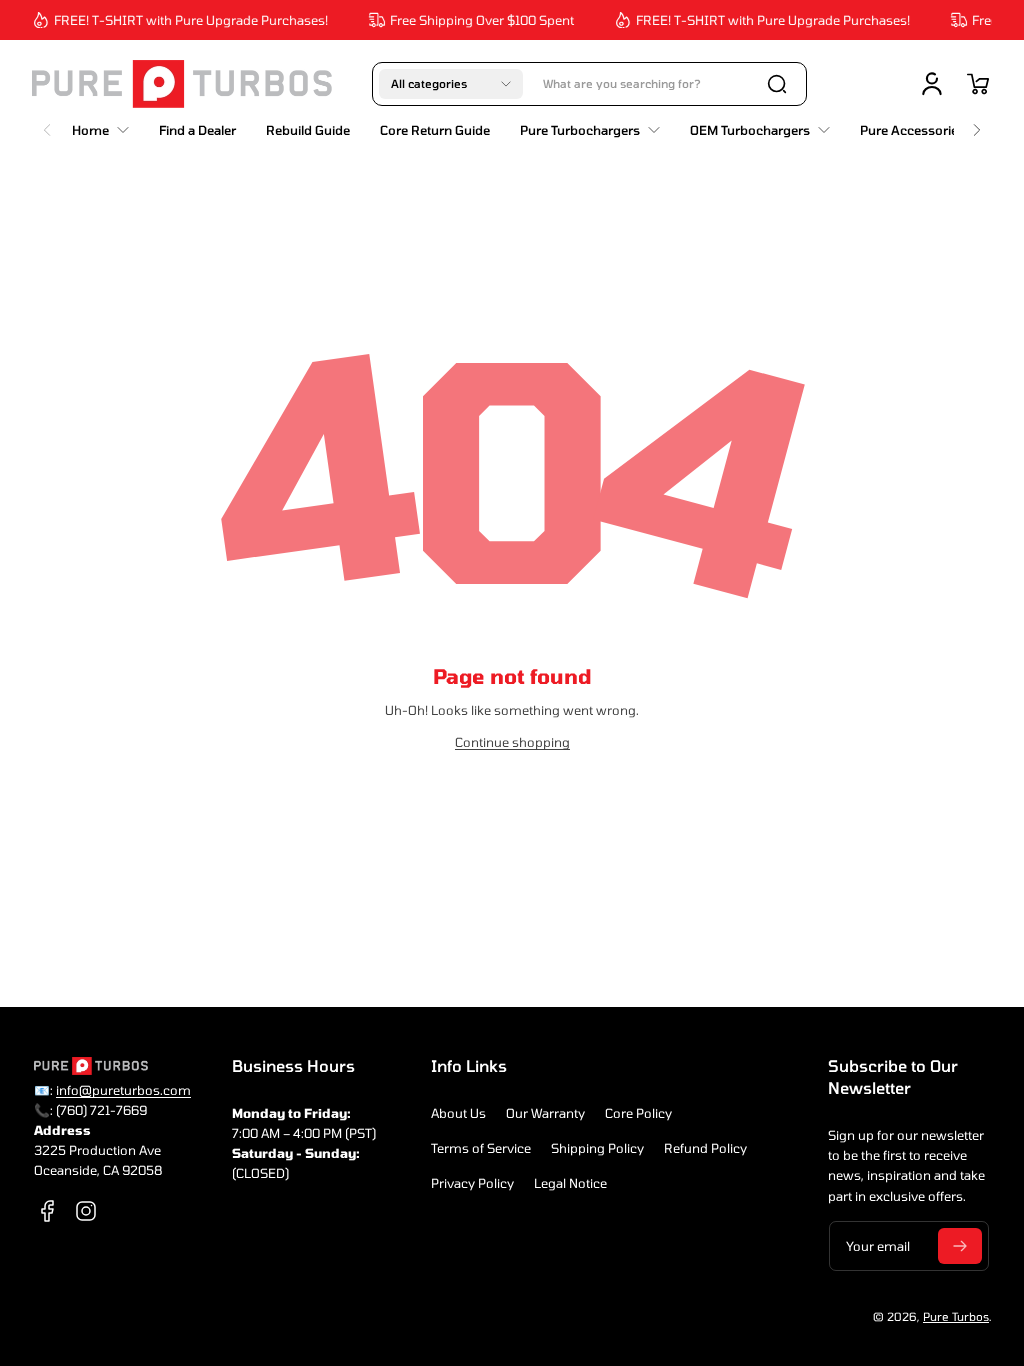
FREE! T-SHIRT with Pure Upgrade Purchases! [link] (185, 20)
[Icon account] (932, 84)
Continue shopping (512, 742)
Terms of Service (481, 1148)
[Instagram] (86, 1211)
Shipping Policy (597, 1148)
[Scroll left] (47, 125)
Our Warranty (545, 1113)
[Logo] (182, 84)
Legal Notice (570, 1183)
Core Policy (638, 1113)
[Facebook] (48, 1211)
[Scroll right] (977, 125)
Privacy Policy (472, 1183)
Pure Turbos (956, 1316)
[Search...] (777, 84)
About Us (458, 1113)
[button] (451, 84)
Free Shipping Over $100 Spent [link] (476, 20)
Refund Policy (705, 1148)
